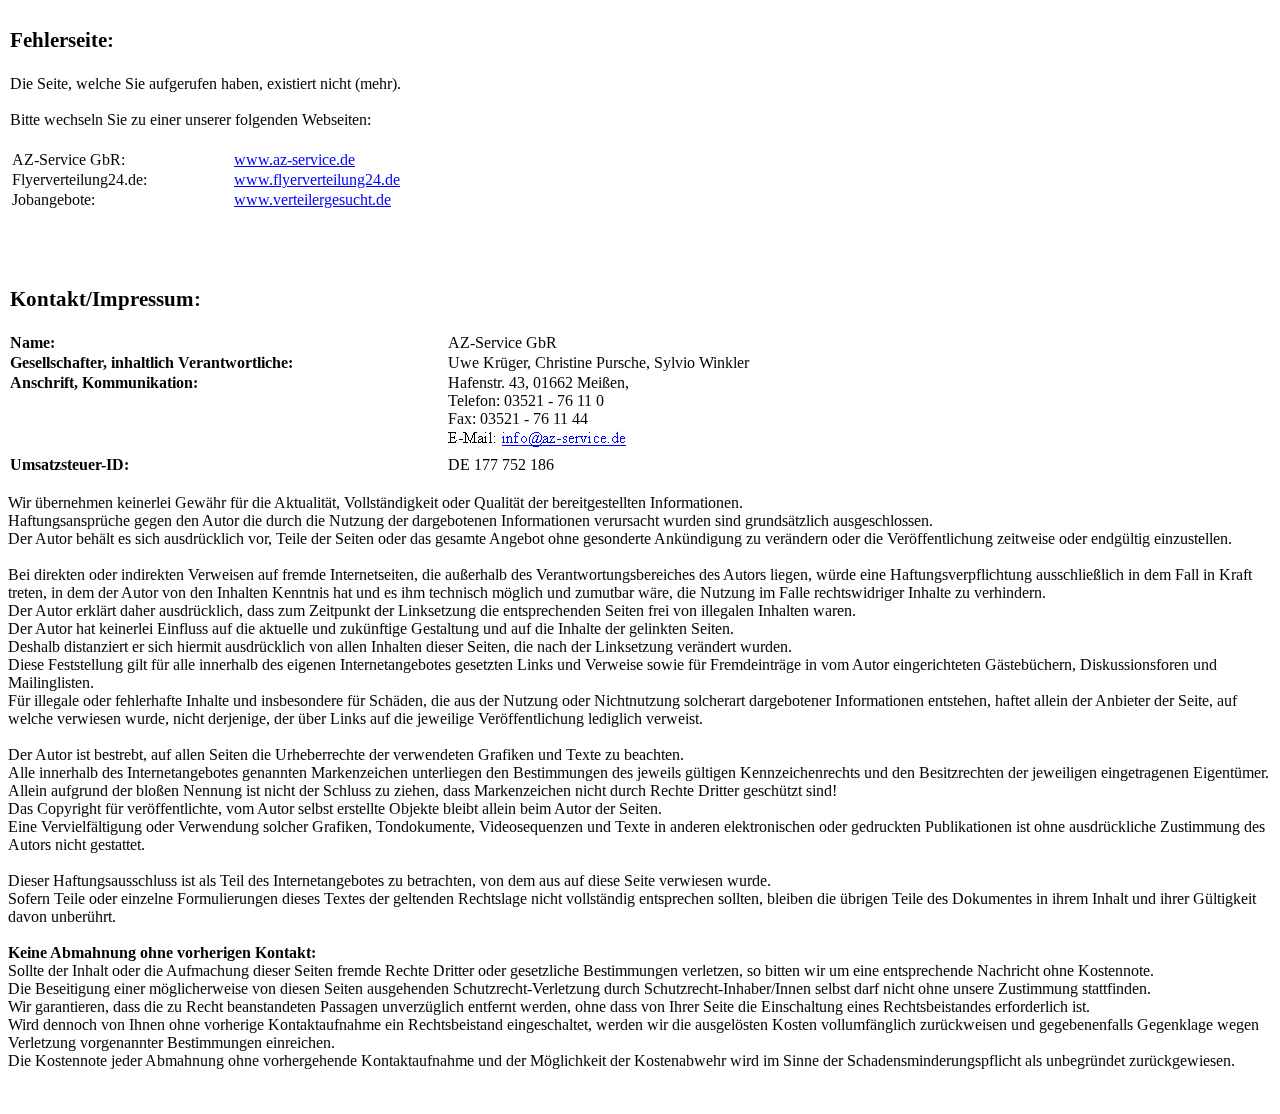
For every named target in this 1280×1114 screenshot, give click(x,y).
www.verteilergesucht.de (312, 199)
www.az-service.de (294, 159)
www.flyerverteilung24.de (317, 179)
